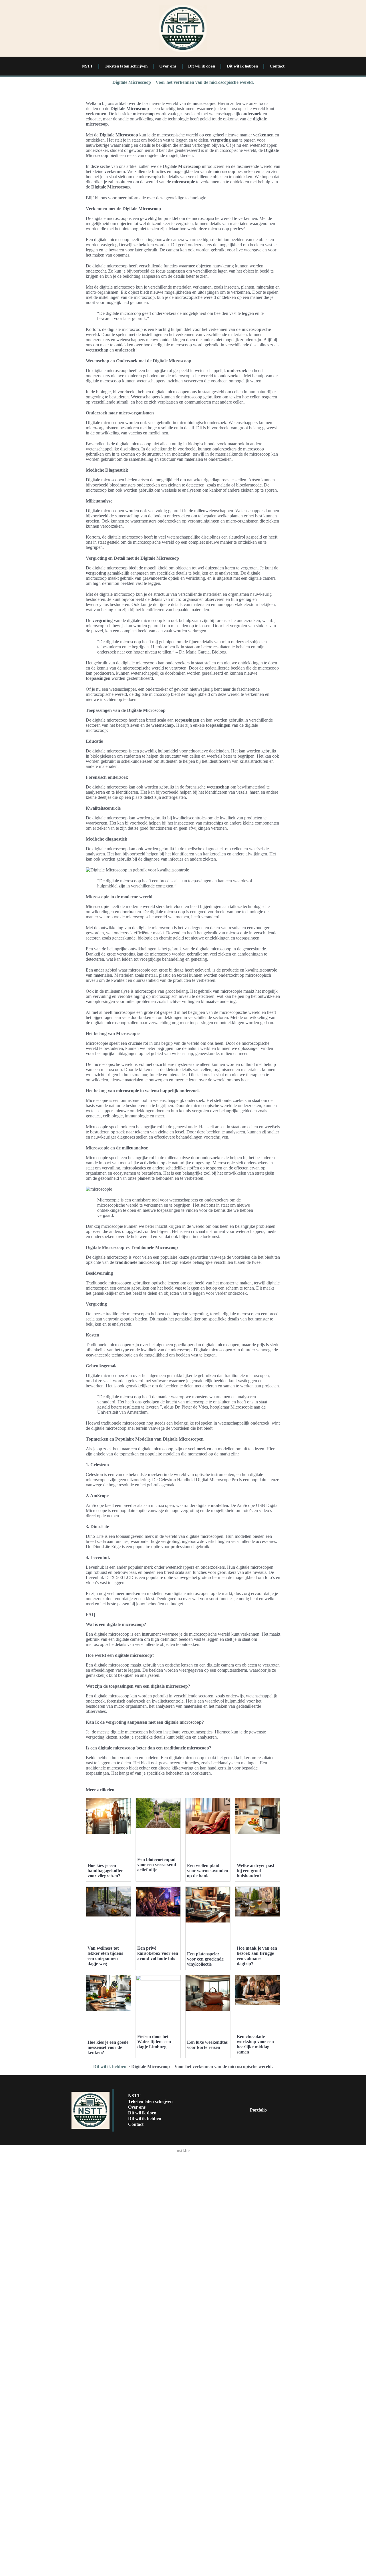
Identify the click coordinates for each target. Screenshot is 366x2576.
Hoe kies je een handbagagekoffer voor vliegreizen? (105, 1871)
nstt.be (183, 2151)
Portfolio (258, 2110)
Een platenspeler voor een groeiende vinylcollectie (205, 1959)
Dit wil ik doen (202, 66)
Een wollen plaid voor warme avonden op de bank (208, 1871)
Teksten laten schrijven (126, 66)
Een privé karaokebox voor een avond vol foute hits (158, 1953)
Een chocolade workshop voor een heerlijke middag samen (255, 2044)
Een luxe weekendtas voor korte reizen (207, 2045)
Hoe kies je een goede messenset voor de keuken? (108, 2047)
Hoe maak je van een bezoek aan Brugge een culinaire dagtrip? (257, 1956)
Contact (277, 66)
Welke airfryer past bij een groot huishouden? (255, 1871)
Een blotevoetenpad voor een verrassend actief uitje (157, 1865)
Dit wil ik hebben (242, 66)
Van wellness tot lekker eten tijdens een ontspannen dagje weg (105, 1956)
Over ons (168, 66)
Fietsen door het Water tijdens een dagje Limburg (154, 2042)
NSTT (87, 66)
